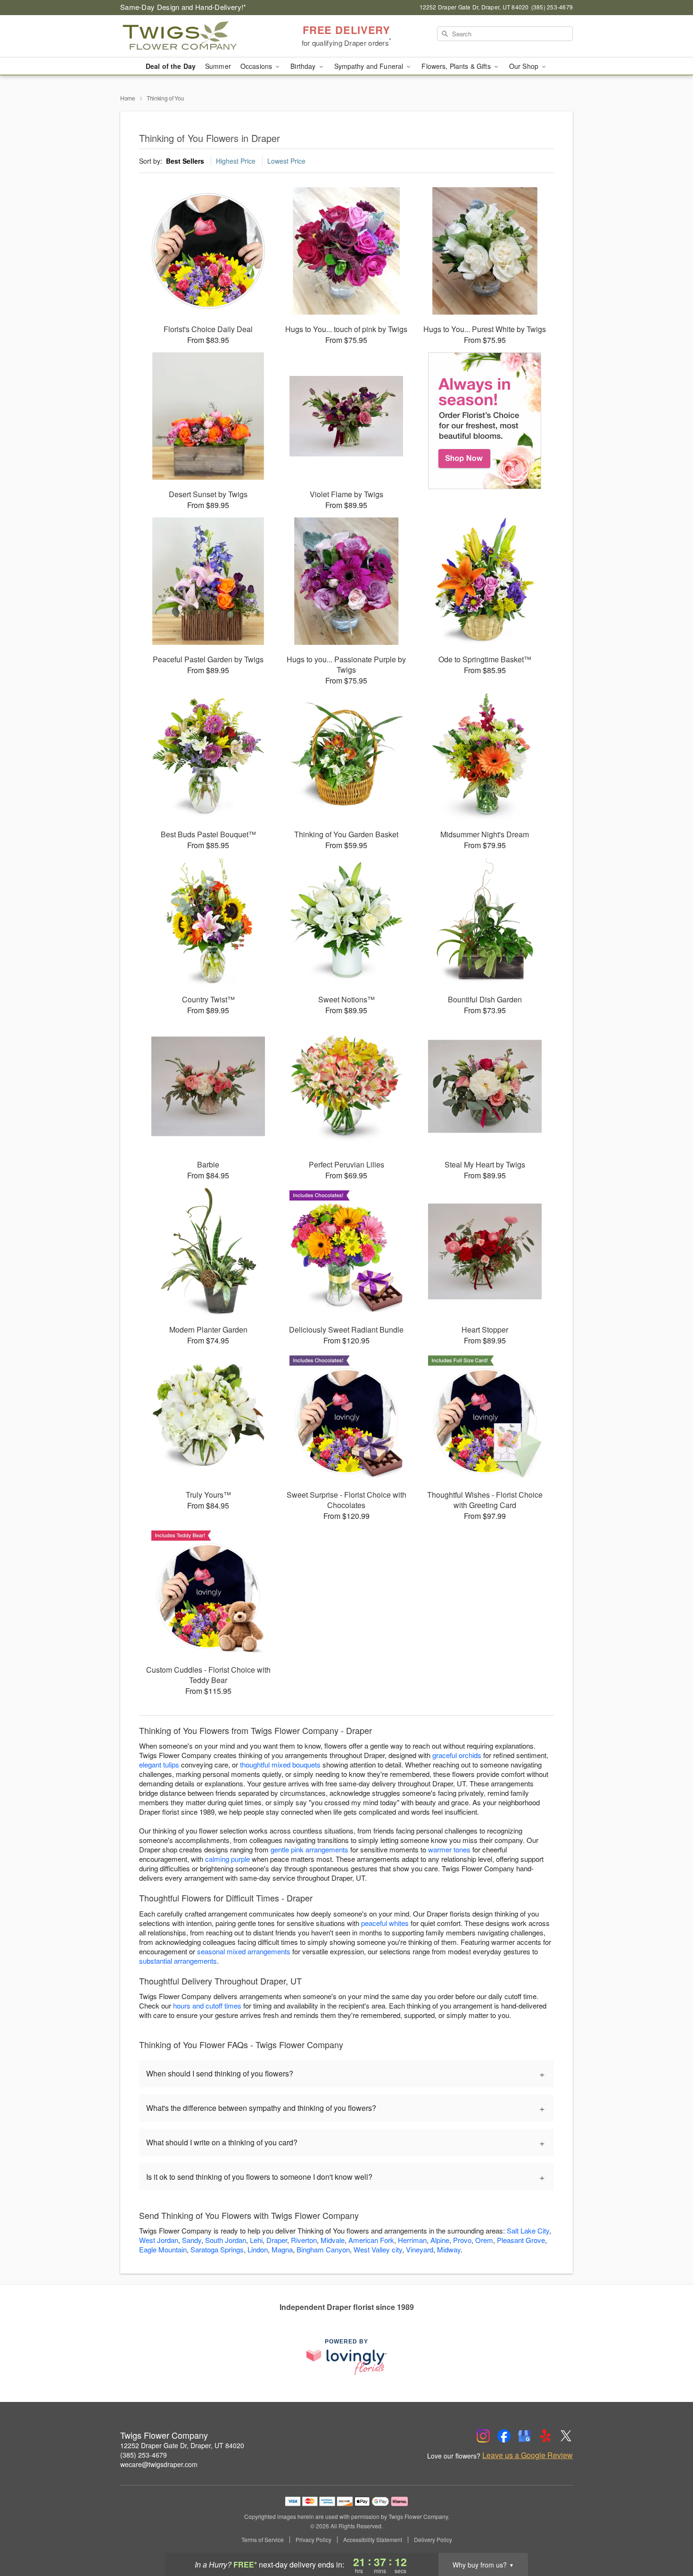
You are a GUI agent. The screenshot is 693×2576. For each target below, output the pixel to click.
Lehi (256, 2240)
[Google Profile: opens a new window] (525, 2436)
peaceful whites (385, 1923)
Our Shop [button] (525, 66)
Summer (218, 66)
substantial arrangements (178, 1961)
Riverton (304, 2240)
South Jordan (226, 2240)
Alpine (440, 2240)
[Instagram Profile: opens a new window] (483, 2436)
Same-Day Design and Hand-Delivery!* (183, 7)
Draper (277, 2240)
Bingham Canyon (323, 2249)
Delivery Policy (433, 2540)
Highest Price (236, 161)
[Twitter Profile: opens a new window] (566, 2436)
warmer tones (449, 1849)
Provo (462, 2240)
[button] (668, 2536)
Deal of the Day (171, 66)
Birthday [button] (304, 66)
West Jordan (159, 2240)
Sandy (192, 2240)
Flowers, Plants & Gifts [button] (457, 66)
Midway (449, 2249)
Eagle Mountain (163, 2249)
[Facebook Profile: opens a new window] (504, 2436)
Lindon (258, 2249)
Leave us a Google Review (528, 2455)
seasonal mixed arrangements (244, 1951)
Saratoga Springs (217, 2249)
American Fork (371, 2240)
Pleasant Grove (521, 2240)
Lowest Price (286, 161)
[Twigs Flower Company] (188, 36)
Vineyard (420, 2249)
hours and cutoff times (207, 2005)
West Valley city (378, 2249)
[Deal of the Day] (485, 421)
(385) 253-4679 (144, 2455)
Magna (282, 2249)
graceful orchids (457, 1755)
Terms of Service (263, 2540)
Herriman (412, 2240)
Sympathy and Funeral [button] (370, 66)
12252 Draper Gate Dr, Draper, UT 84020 (182, 2445)
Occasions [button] (257, 66)
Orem (484, 2240)
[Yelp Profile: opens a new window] (545, 2436)
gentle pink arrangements (309, 1849)
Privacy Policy (313, 2540)
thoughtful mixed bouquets (280, 1764)
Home (128, 98)
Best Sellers (185, 161)
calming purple (227, 1859)
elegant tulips (159, 1764)
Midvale (333, 2240)
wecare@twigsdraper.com (159, 2464)
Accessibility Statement (373, 2540)
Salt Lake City (528, 2230)
